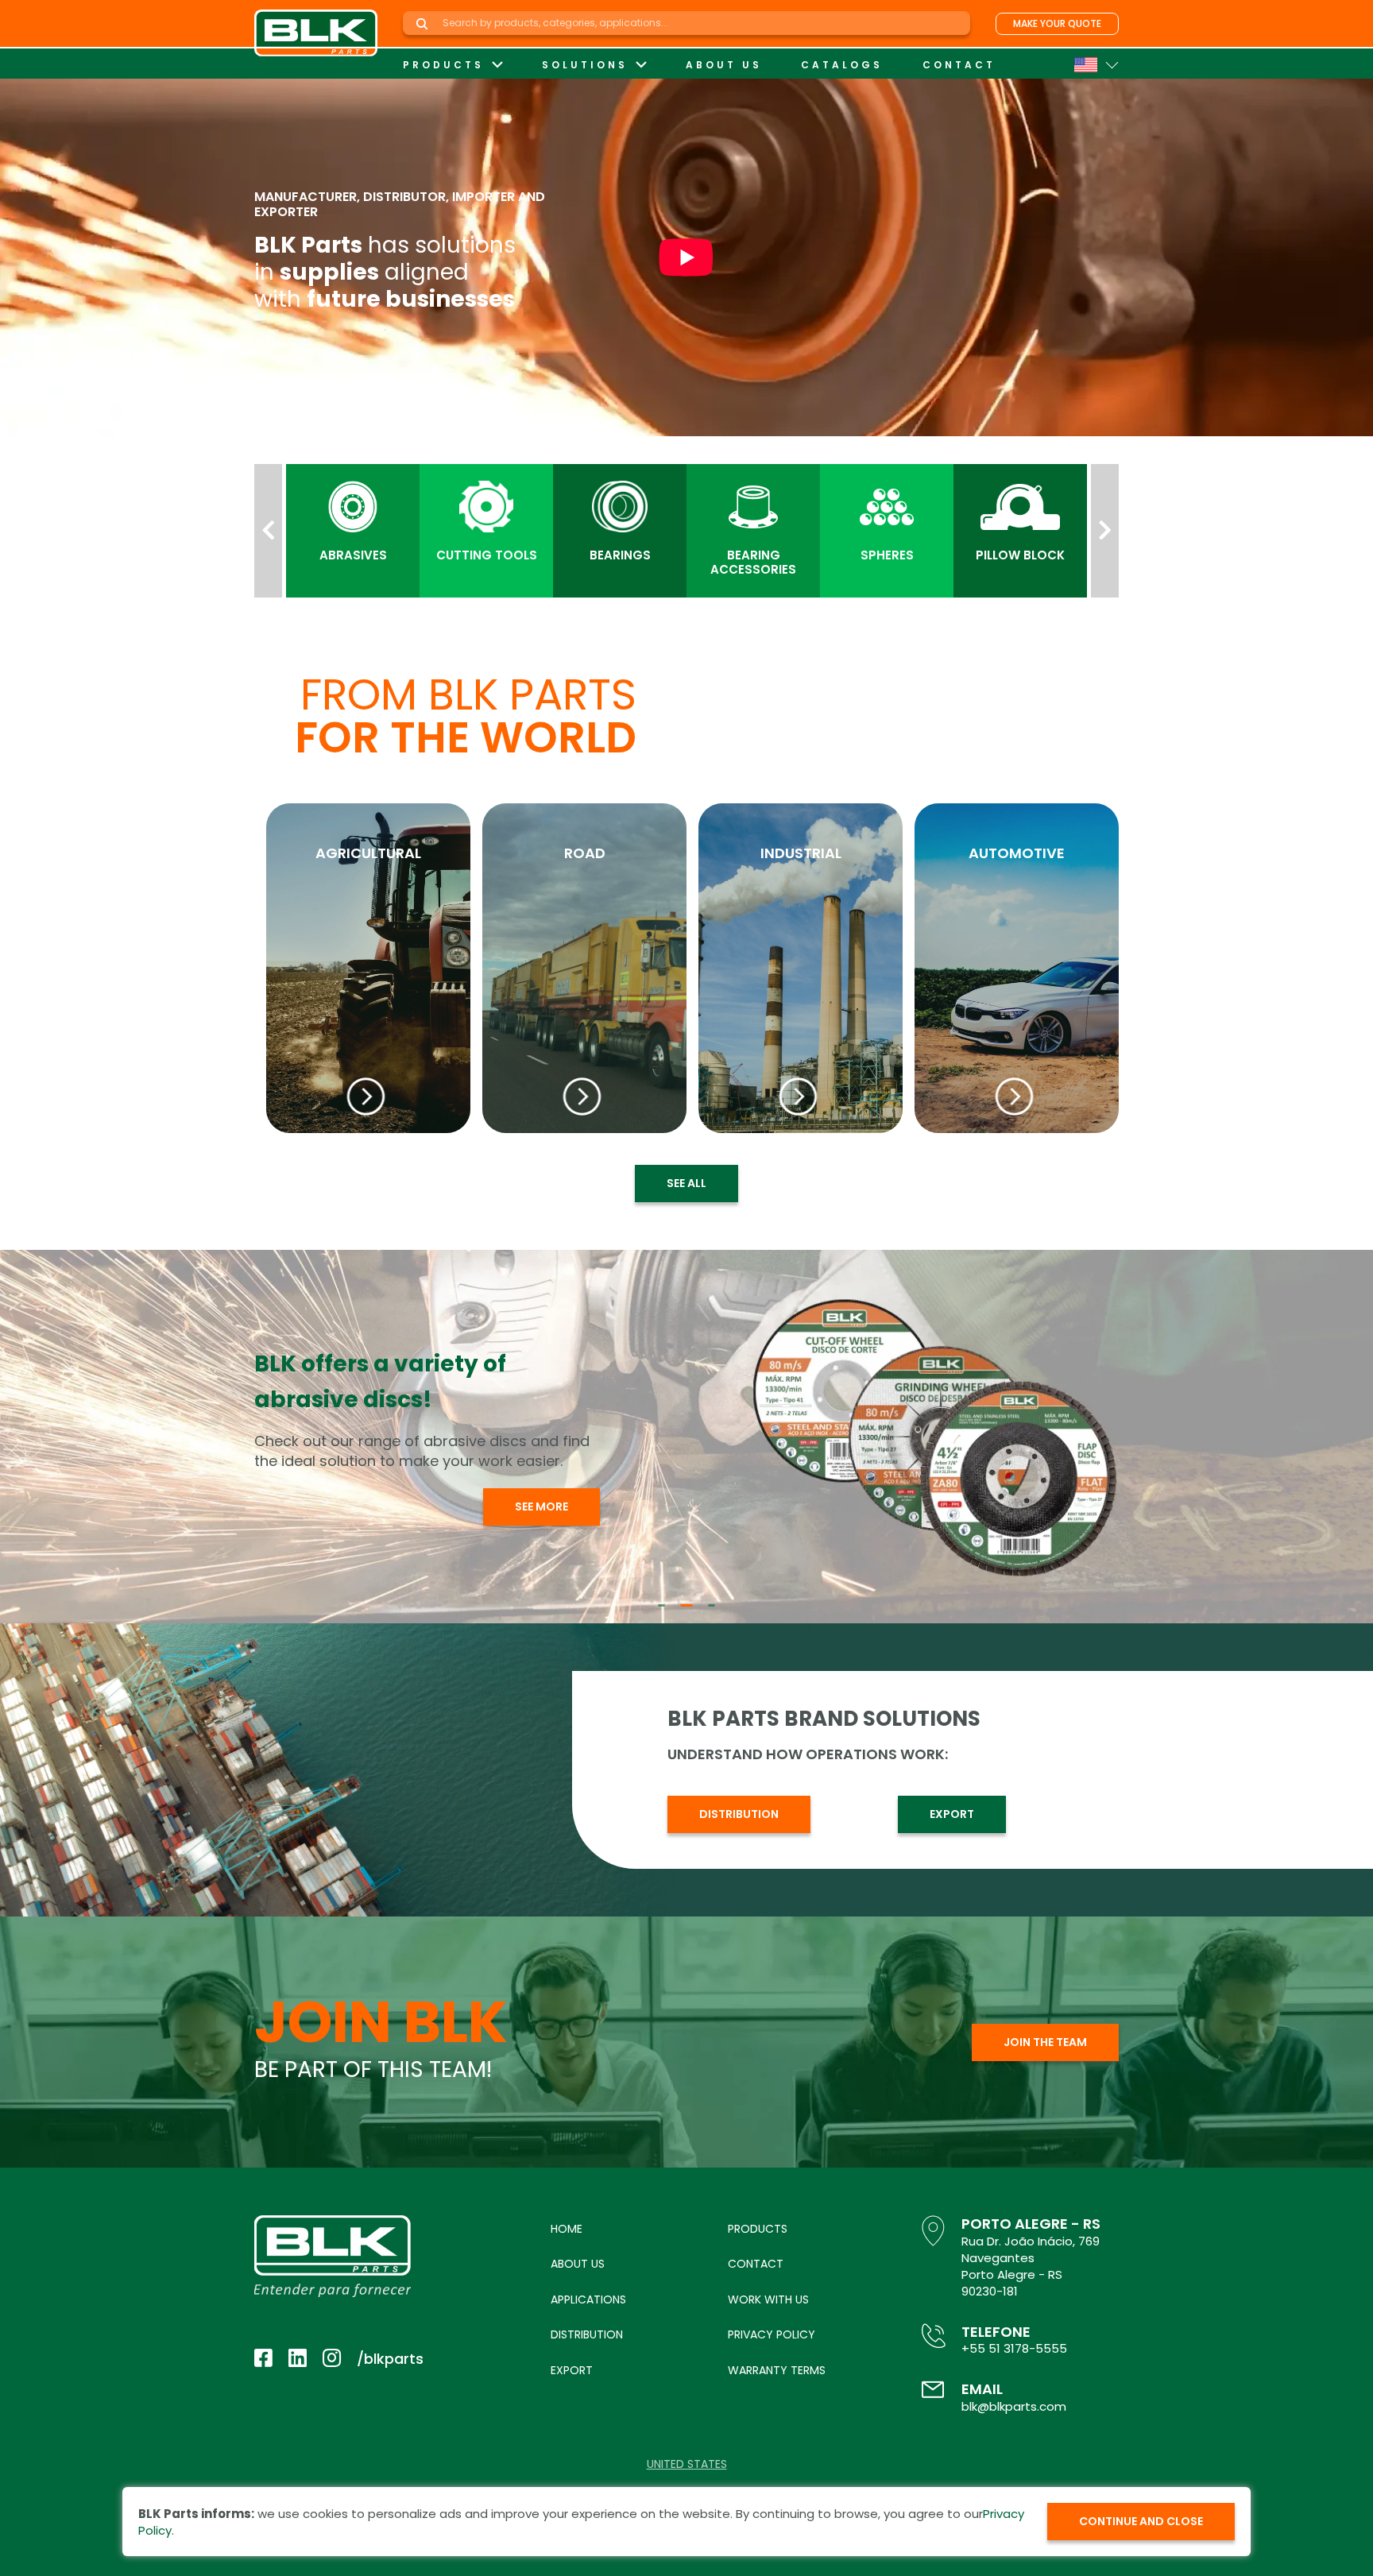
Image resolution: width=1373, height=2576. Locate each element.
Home (567, 2229)
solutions (585, 65)
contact (959, 65)
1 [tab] (662, 1605)
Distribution (587, 2334)
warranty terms (777, 2370)
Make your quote (1057, 23)
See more (541, 1497)
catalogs (842, 65)
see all (686, 1183)
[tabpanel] (686, 1437)
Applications (588, 2299)
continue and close (1141, 2521)
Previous (268, 531)
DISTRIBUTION (739, 1814)
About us (724, 65)
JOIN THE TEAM (1045, 2042)
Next (1105, 531)
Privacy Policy (772, 2334)
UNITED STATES (687, 2464)
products (443, 65)
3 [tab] (709, 1605)
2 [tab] (684, 1605)
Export (572, 2370)
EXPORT (952, 1814)
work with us (768, 2299)
